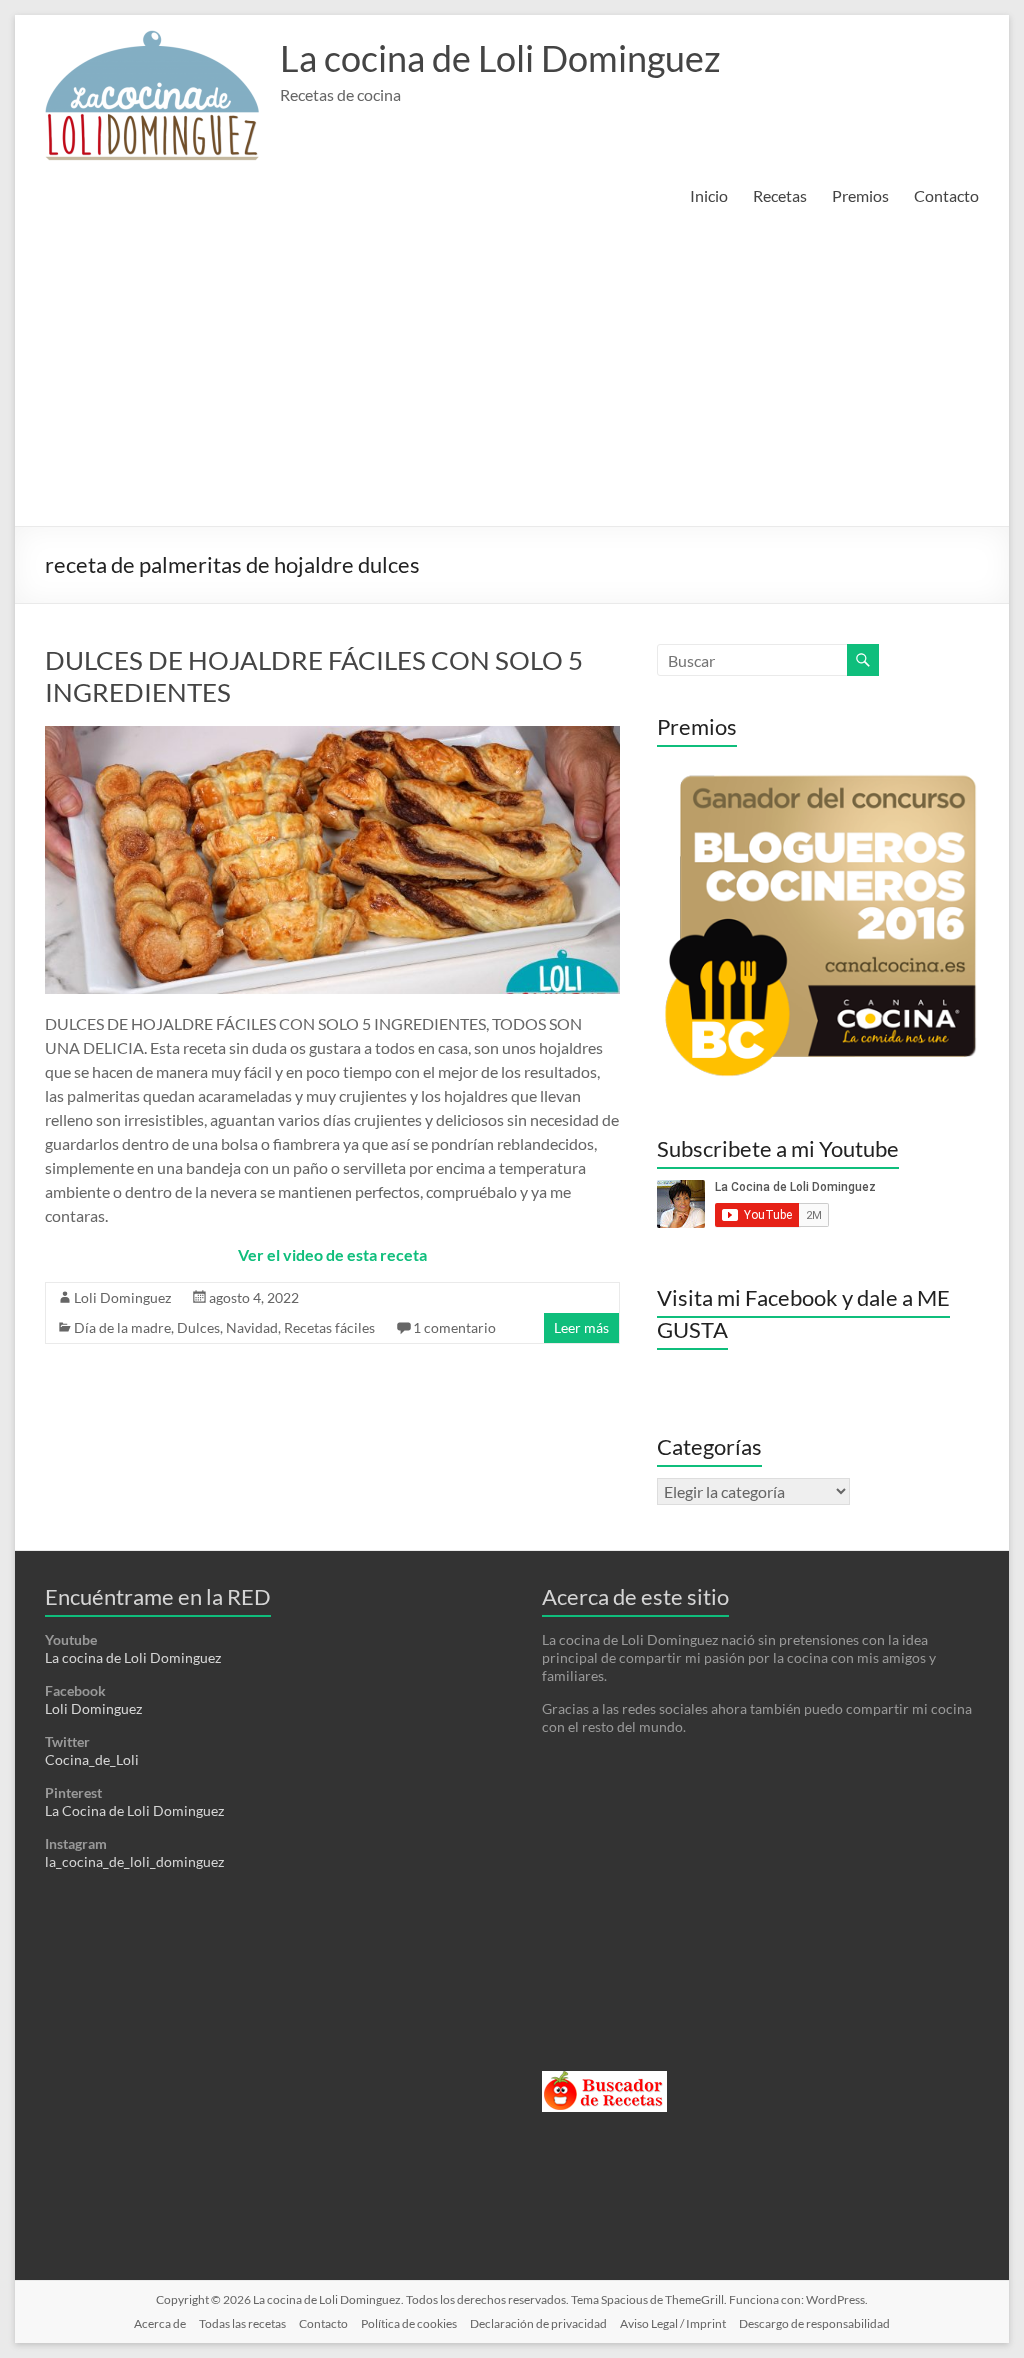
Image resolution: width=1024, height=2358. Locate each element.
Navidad (252, 1327)
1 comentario (454, 1327)
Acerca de (160, 2323)
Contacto (946, 195)
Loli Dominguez (122, 1297)
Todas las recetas (242, 2323)
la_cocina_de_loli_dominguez (134, 1861)
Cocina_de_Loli (92, 1759)
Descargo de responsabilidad (814, 2323)
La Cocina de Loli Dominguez (134, 1810)
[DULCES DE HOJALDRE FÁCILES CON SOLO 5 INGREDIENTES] (332, 735)
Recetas (780, 195)
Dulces (198, 1327)
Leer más (581, 1327)
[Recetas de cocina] (604, 2079)
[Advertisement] (512, 376)
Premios (860, 195)
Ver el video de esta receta (332, 1254)
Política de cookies (409, 2323)
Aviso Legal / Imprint (673, 2323)
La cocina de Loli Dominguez (500, 58)
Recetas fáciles (329, 1327)
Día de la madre (122, 1327)
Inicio (709, 195)
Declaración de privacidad (538, 2323)
